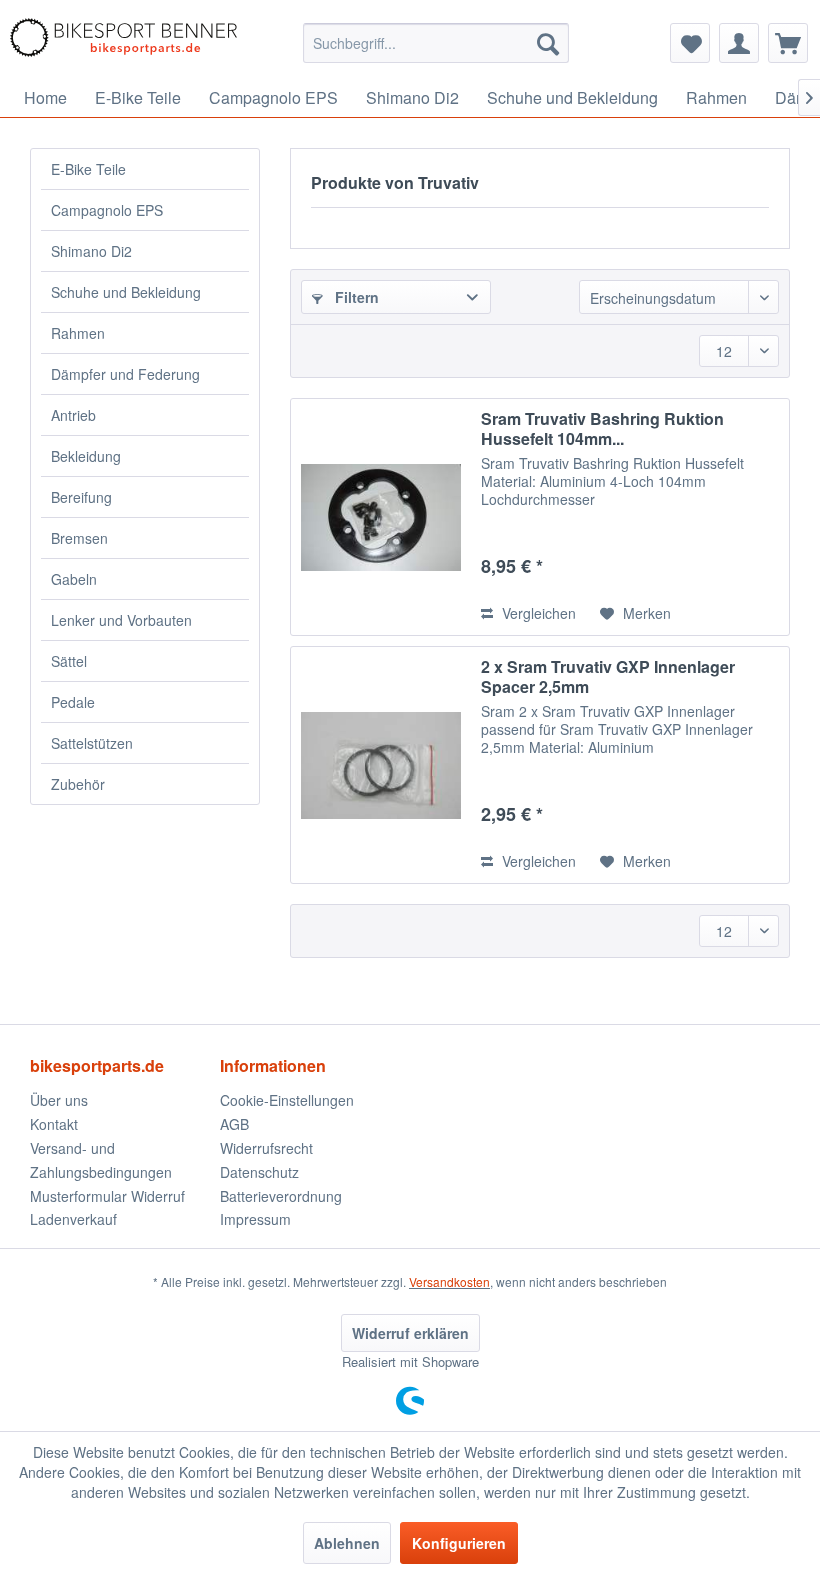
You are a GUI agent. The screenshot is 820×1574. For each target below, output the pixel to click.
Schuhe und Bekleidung (126, 292)
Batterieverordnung (281, 1196)
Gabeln (74, 579)
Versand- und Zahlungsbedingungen (101, 1160)
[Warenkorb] (788, 43)
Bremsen (79, 538)
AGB (234, 1124)
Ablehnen (347, 1543)
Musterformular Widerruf (107, 1196)
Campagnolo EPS (107, 210)
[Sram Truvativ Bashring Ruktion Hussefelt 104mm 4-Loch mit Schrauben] (381, 517)
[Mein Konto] (739, 43)
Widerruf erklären (410, 1333)
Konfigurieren (459, 1543)
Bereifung (81, 497)
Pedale (73, 702)
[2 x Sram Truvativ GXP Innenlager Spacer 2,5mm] (381, 765)
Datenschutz (259, 1172)
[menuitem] (436, 43)
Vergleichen (537, 613)
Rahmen (78, 333)
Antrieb (73, 415)
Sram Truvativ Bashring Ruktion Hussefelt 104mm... (602, 429)
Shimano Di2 (91, 251)
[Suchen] (548, 43)
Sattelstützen (92, 743)
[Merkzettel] (690, 43)
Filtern (355, 297)
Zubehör (78, 784)
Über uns (59, 1100)
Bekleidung (86, 456)
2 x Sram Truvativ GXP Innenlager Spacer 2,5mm (608, 677)
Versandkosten (449, 1281)
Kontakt (54, 1124)
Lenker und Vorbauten (121, 620)
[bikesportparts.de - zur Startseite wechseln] (123, 43)
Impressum (255, 1219)
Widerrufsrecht (266, 1148)
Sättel (69, 661)
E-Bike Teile (88, 169)
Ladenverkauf (73, 1219)
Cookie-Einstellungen (287, 1100)
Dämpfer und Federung (125, 374)
